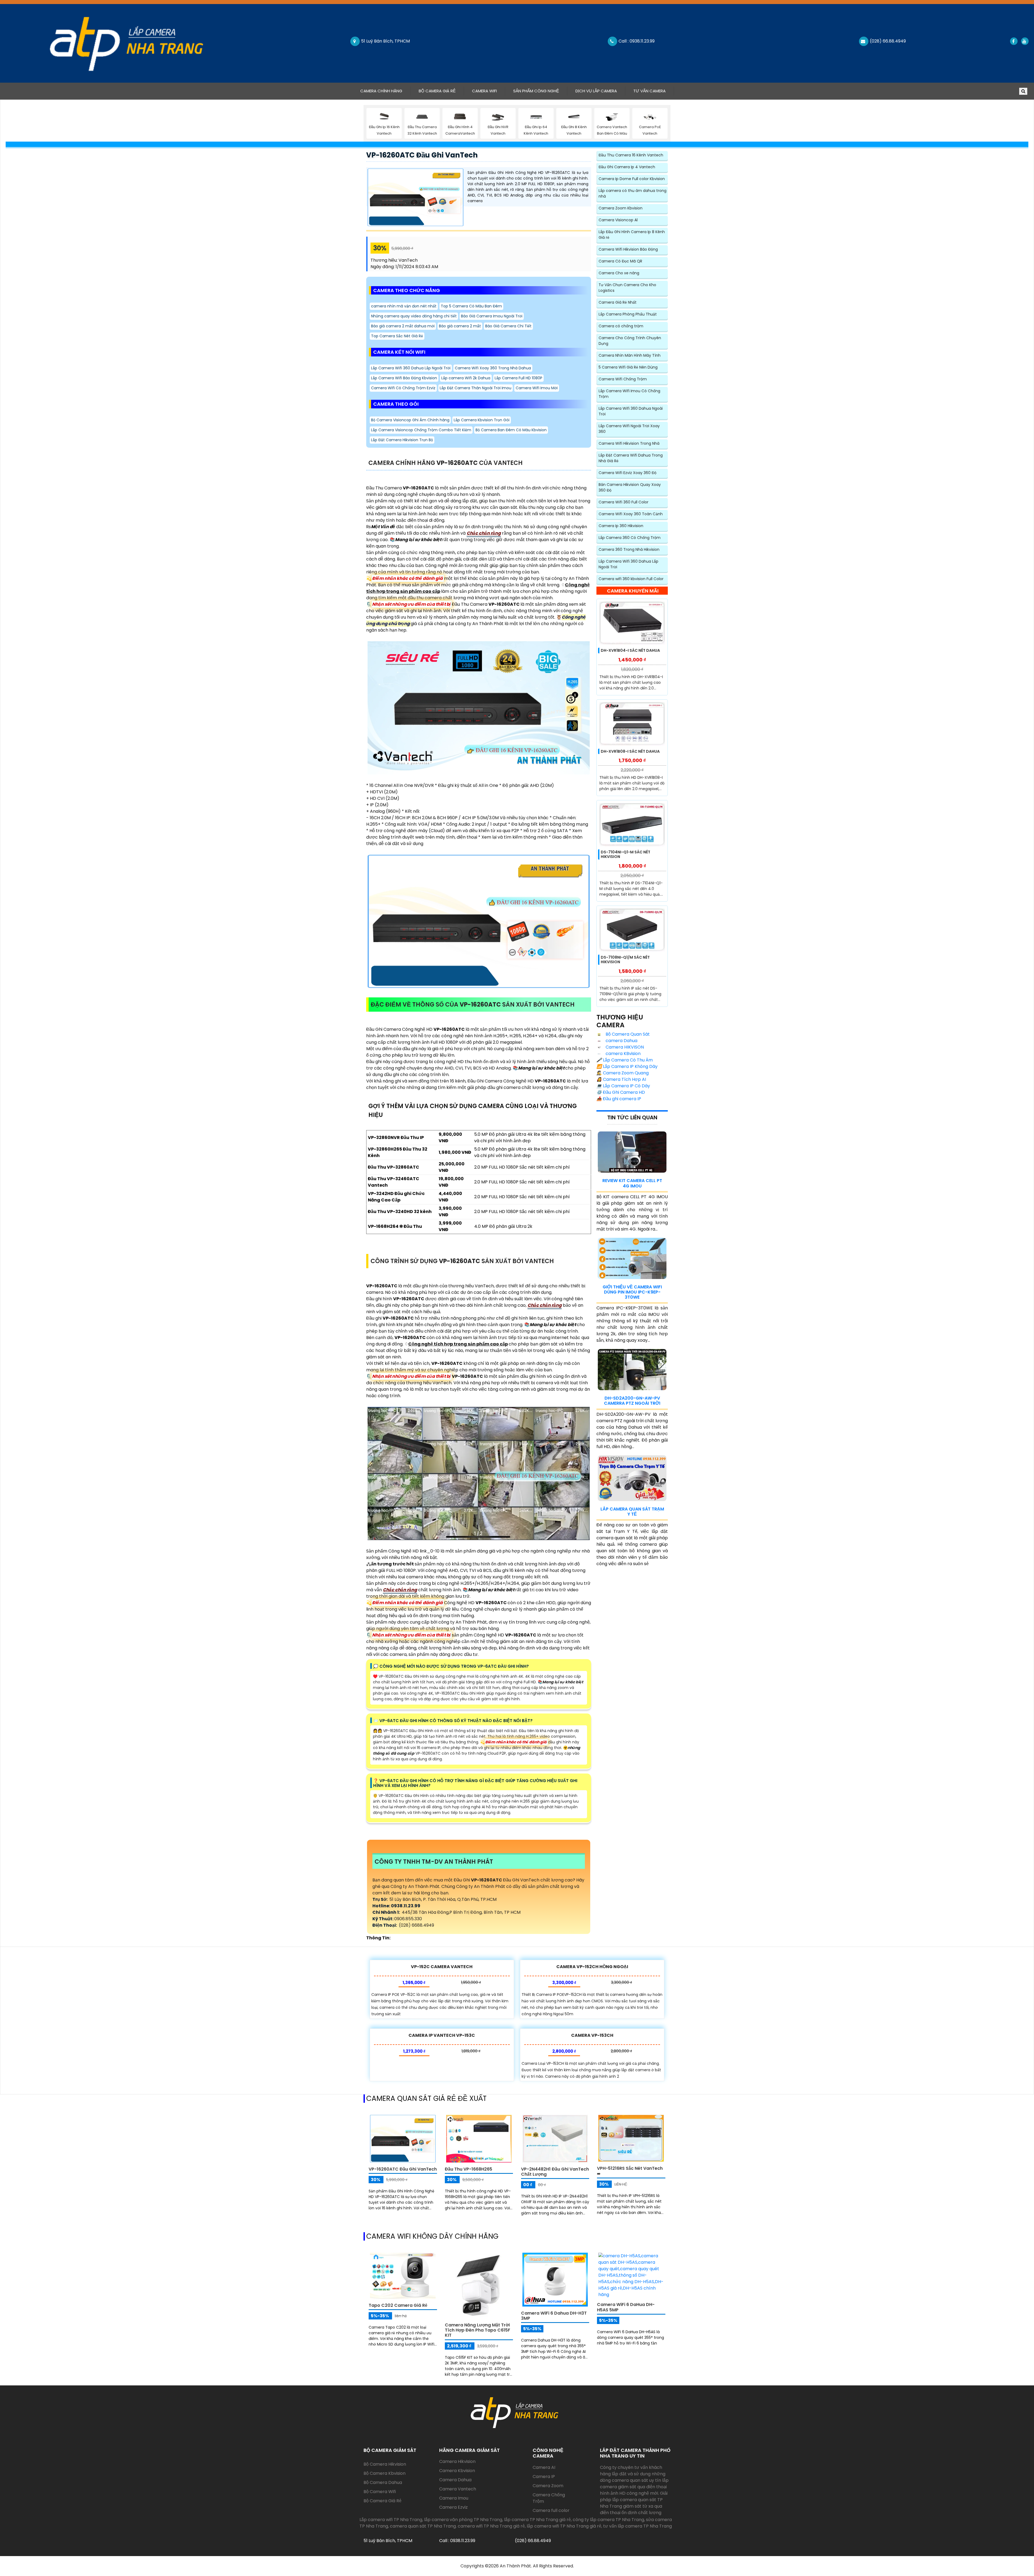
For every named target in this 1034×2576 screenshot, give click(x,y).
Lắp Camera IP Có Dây (623, 1086)
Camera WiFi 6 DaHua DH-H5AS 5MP (626, 2307)
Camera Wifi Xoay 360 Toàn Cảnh (631, 514)
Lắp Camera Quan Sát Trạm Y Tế (632, 1512)
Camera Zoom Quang (623, 1073)
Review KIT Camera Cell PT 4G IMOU (632, 1183)
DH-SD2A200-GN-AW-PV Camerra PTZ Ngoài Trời (632, 1401)
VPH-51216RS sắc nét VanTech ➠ (630, 2171)
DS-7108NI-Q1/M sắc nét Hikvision (625, 960)
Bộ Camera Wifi (380, 2492)
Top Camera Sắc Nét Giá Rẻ (397, 336)
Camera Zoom (548, 2486)
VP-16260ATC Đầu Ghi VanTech (422, 155)
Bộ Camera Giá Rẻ (437, 91)
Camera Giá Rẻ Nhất (618, 302)
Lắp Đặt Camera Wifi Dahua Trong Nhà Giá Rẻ (631, 458)
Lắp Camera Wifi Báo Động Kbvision (404, 378)
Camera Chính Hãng (385, 91)
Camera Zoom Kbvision (621, 208)
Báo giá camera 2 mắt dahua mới (403, 326)
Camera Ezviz (453, 2507)
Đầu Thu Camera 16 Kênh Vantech (631, 155)
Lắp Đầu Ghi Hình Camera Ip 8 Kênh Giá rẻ (632, 235)
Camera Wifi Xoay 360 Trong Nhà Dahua (493, 368)
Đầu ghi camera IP (619, 1099)
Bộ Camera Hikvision (385, 2464)
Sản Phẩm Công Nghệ (536, 91)
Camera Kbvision (457, 2471)
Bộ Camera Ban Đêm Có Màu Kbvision (511, 430)
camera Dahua (621, 1041)
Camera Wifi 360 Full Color (623, 502)
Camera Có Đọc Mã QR (620, 261)
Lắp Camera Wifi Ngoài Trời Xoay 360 (629, 429)
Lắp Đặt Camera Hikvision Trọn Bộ (402, 440)
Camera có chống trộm (621, 326)
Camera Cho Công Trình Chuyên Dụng (630, 341)
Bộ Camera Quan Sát (627, 1034)
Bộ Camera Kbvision (385, 2473)
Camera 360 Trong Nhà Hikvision (629, 549)
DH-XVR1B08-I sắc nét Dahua (630, 751)
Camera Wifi (484, 91)
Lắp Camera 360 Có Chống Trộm (630, 538)
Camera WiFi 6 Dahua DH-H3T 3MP (554, 2316)
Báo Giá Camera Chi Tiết (508, 326)
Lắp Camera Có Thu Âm (625, 1060)
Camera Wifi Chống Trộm (623, 379)
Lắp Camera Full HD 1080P (518, 378)
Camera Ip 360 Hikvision (621, 526)
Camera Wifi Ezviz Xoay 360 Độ (628, 473)
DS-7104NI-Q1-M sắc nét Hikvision (626, 854)
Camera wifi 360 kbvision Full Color (631, 579)
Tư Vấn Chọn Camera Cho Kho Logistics (627, 288)
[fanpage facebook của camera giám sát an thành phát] (1013, 41)
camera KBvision (623, 1054)
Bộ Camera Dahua (383, 2482)
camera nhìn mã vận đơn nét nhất (404, 306)
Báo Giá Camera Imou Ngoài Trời (492, 316)
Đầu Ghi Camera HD (621, 1092)
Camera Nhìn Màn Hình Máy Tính (630, 355)
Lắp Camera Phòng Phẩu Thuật (628, 314)
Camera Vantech (458, 2489)
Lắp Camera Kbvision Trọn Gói (482, 420)
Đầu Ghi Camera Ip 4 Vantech (627, 167)
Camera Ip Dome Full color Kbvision (632, 179)
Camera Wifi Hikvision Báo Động (628, 249)
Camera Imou (454, 2498)
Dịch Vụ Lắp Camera (596, 91)
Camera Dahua (455, 2480)
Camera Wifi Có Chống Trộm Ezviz (403, 388)
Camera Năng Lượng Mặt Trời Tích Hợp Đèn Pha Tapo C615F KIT (478, 2330)
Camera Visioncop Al (618, 220)
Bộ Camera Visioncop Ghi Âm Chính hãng (410, 420)
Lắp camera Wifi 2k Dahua (466, 378)
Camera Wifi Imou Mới (537, 388)
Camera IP (544, 2477)
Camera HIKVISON (624, 1047)
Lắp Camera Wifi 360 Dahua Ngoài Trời (631, 411)
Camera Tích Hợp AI (621, 1079)
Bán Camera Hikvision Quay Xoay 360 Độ (630, 487)
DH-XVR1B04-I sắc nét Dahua (630, 650)
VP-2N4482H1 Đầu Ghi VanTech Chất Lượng (555, 2172)
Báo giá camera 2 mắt (460, 326)
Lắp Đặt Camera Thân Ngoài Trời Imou (476, 388)
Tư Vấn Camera (649, 91)
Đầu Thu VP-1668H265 (469, 2169)
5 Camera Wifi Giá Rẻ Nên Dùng (628, 367)
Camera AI (544, 2467)
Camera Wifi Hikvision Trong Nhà (629, 443)
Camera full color (551, 2510)
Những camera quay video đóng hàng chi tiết (414, 316)
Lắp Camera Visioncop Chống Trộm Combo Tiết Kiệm (421, 430)
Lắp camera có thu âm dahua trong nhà (633, 193)
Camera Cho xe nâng (619, 273)
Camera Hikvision (457, 2461)
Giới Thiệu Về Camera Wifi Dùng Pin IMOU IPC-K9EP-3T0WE (632, 1292)
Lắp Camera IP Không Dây (627, 1066)
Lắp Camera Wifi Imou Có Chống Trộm (629, 394)
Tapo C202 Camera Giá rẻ (398, 2305)
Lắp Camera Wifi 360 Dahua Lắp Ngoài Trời (411, 368)
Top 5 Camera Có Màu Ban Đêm (471, 306)
